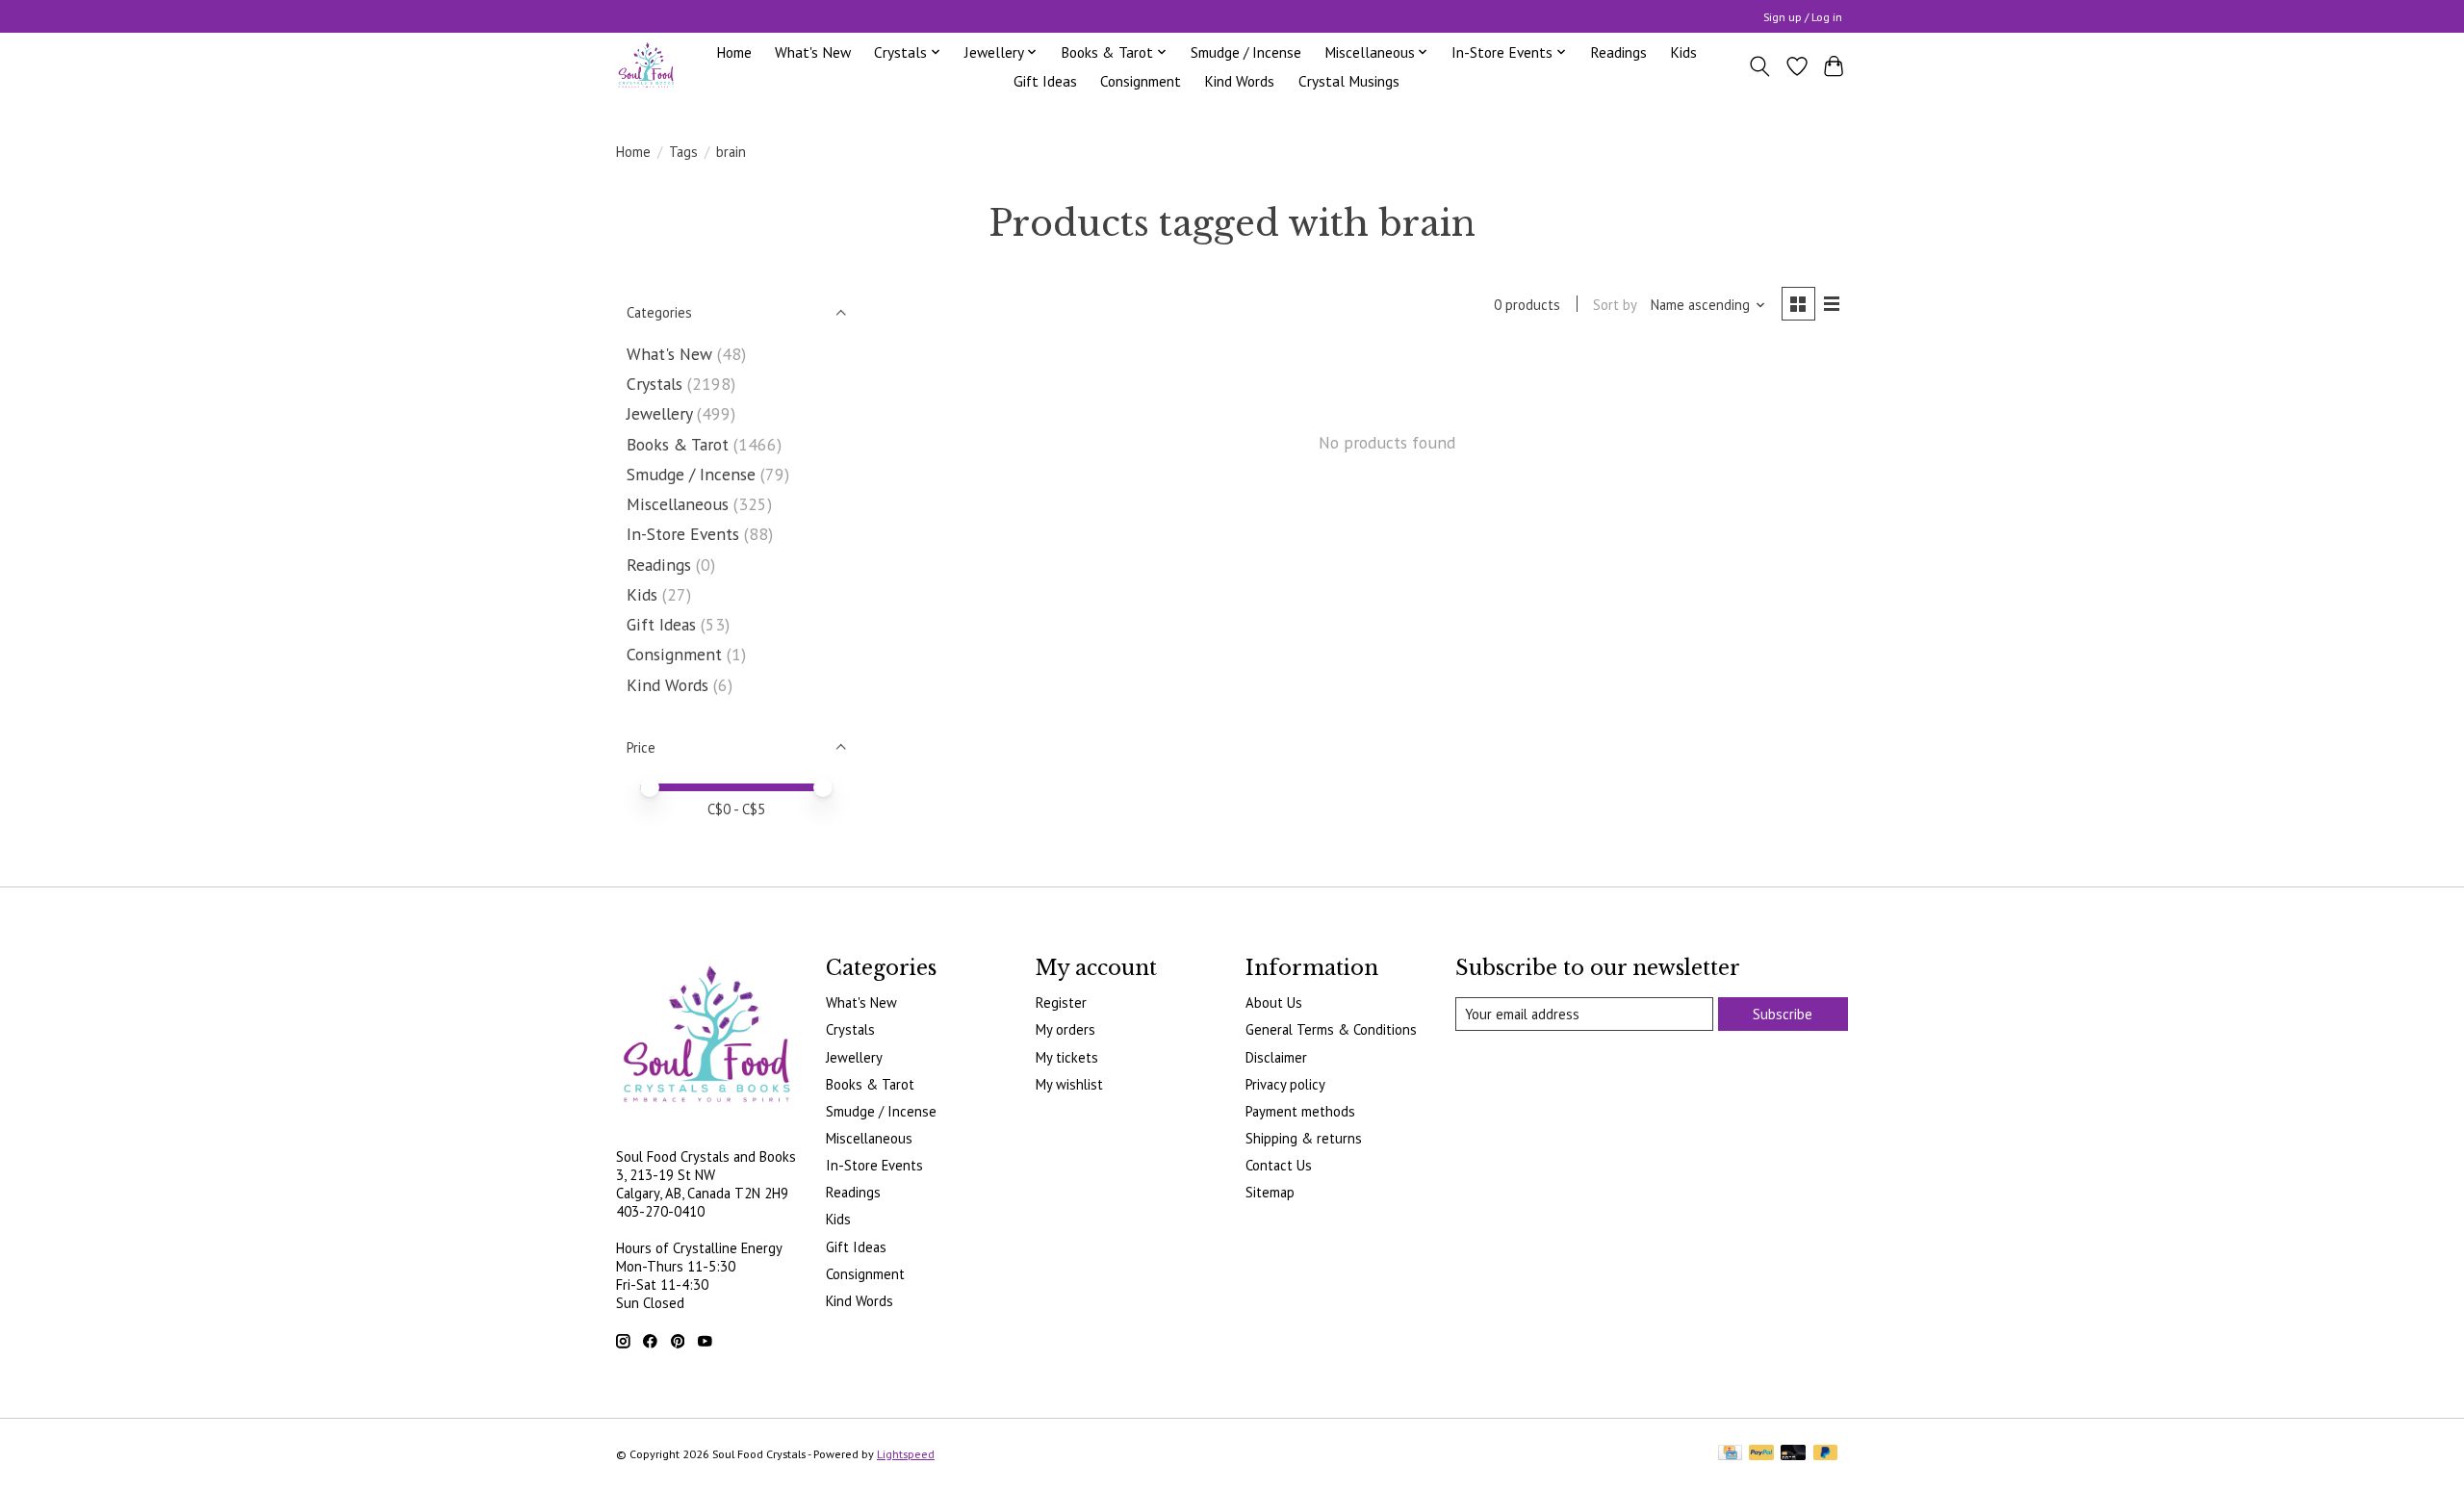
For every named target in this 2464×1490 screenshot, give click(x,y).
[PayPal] (1761, 1454)
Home (734, 52)
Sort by (1615, 305)
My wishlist (1069, 1084)
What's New (813, 52)
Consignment (1141, 81)
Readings (1618, 52)
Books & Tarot (678, 444)
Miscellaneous (678, 504)
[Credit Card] (1730, 1454)
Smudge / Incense (1246, 52)
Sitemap (1270, 1192)
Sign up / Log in (1803, 17)
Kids (1683, 52)
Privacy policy (1285, 1084)
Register (1061, 1002)
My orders (1065, 1029)
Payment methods (1300, 1111)
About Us (1274, 1002)
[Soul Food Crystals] (646, 66)
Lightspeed (906, 1454)
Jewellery (659, 413)
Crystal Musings (1349, 81)
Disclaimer (1276, 1057)
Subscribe (1783, 1014)
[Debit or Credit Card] (1793, 1454)
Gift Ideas (1045, 81)
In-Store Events (683, 534)
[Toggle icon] (1760, 66)
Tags (683, 152)
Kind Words (1239, 81)
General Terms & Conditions (1331, 1029)
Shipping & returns (1304, 1138)
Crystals (654, 384)
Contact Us (1279, 1165)
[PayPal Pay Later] (1826, 1454)
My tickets (1067, 1057)
